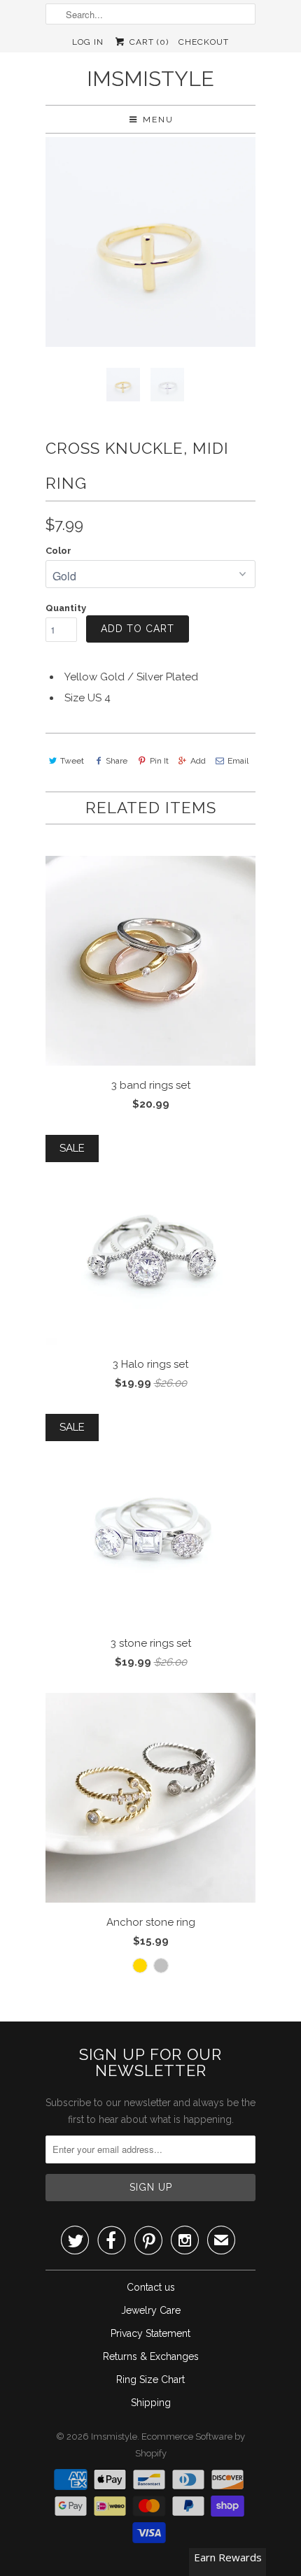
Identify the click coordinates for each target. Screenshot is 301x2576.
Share (117, 761)
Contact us (151, 2287)
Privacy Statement (150, 2333)
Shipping (151, 2403)
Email (238, 761)
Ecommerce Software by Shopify (190, 2445)
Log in (88, 42)
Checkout (204, 42)
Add (198, 761)
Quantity (66, 608)
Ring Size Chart (150, 2380)
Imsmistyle (150, 79)
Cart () (147, 42)
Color (58, 551)
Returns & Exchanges (151, 2356)
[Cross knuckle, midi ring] (150, 242)
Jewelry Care (151, 2310)
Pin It (159, 761)
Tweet (72, 761)
